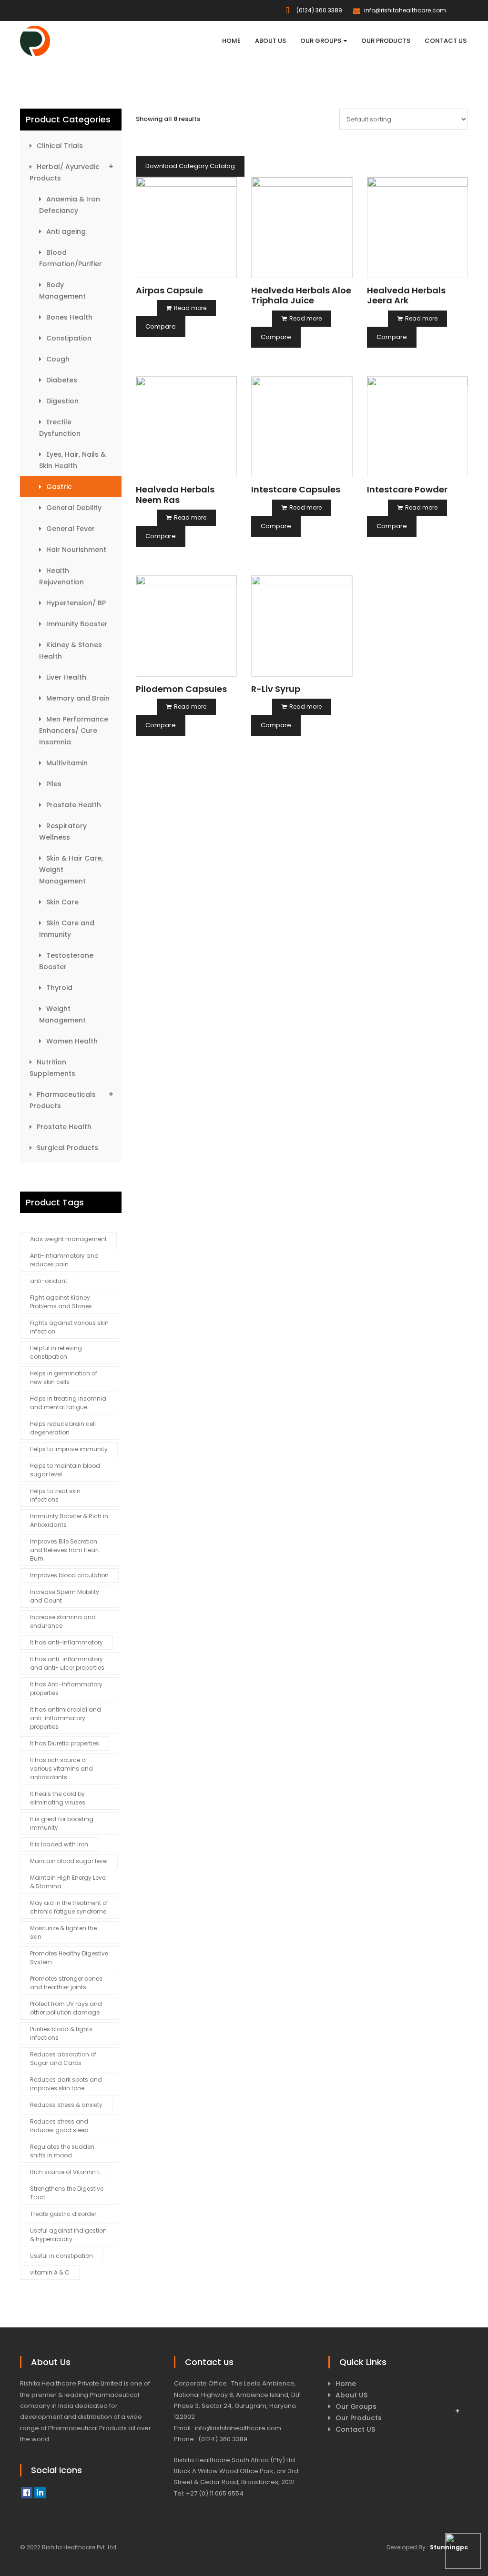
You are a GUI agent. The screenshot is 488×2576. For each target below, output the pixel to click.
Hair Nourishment (76, 550)
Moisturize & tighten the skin (63, 1932)
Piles (54, 784)
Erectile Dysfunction (60, 428)
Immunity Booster (77, 624)
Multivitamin (67, 763)
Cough (58, 359)
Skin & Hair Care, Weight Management (71, 870)
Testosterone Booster (66, 961)
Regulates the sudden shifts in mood (62, 2151)
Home (346, 2384)
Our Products (359, 2418)
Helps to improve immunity (69, 1449)
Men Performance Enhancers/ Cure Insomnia (74, 731)
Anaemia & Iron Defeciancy (70, 205)
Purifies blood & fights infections (61, 2033)
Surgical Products (67, 1148)
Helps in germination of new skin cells (64, 1378)
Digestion (62, 401)
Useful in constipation (61, 2256)
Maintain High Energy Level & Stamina (68, 1882)
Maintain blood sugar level (69, 1861)
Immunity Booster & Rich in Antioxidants (69, 1520)
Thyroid (59, 988)
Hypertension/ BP (76, 603)
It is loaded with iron (59, 1844)
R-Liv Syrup (276, 689)
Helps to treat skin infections (55, 1495)
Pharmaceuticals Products (63, 1100)
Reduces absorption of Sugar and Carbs (63, 2059)
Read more (190, 308)
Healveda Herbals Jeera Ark (406, 296)
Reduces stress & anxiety (66, 2105)
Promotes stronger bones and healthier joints (66, 1983)
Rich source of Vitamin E (65, 2172)
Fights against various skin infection (69, 1327)
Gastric (59, 487)
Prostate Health (74, 805)
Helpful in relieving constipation (56, 1352)
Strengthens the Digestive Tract (67, 2193)
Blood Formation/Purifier (71, 258)
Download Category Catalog (190, 166)
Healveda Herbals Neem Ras (175, 495)
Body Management (62, 291)
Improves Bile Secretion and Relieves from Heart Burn (65, 1550)
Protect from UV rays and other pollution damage (66, 2008)
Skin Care (62, 902)
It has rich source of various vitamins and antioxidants (61, 1769)
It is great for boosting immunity (62, 1823)
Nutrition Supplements (52, 1068)
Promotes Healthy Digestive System (69, 1958)
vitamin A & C (50, 2272)
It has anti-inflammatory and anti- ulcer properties (67, 1663)
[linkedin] (40, 2493)
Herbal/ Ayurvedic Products (65, 172)
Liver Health (66, 677)
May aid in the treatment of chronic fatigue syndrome (69, 1907)
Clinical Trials (60, 146)
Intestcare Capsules (296, 489)
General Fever (71, 529)
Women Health (72, 1041)
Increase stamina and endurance (63, 1621)
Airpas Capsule (169, 290)
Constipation (69, 338)
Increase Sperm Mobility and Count (65, 1596)
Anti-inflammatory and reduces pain (64, 1260)
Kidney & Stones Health (71, 651)
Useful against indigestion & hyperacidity (68, 2235)
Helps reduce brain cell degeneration (63, 1428)
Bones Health (69, 317)
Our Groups (356, 2406)
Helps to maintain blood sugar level (65, 1470)
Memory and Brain (78, 698)
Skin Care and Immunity (67, 929)
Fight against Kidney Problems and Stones (61, 1302)
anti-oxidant (49, 1281)
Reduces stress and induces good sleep (59, 2126)
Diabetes (62, 380)
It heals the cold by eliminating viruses (58, 1798)
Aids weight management (68, 1239)
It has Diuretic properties (65, 1743)
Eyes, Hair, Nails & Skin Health (72, 460)
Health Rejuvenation (61, 576)
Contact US (355, 2429)
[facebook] (27, 2493)
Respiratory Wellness (63, 832)
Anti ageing (66, 231)
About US (351, 2395)
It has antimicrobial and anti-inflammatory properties (66, 1718)
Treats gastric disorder (63, 2214)
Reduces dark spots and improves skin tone (66, 2084)
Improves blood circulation (69, 1575)
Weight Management (62, 1014)
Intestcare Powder (407, 489)
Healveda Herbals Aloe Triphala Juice (301, 296)
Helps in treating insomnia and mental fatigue (68, 1403)
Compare (161, 326)
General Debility (74, 508)
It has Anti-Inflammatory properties (66, 1689)
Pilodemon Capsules (181, 689)
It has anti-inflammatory (66, 1642)
